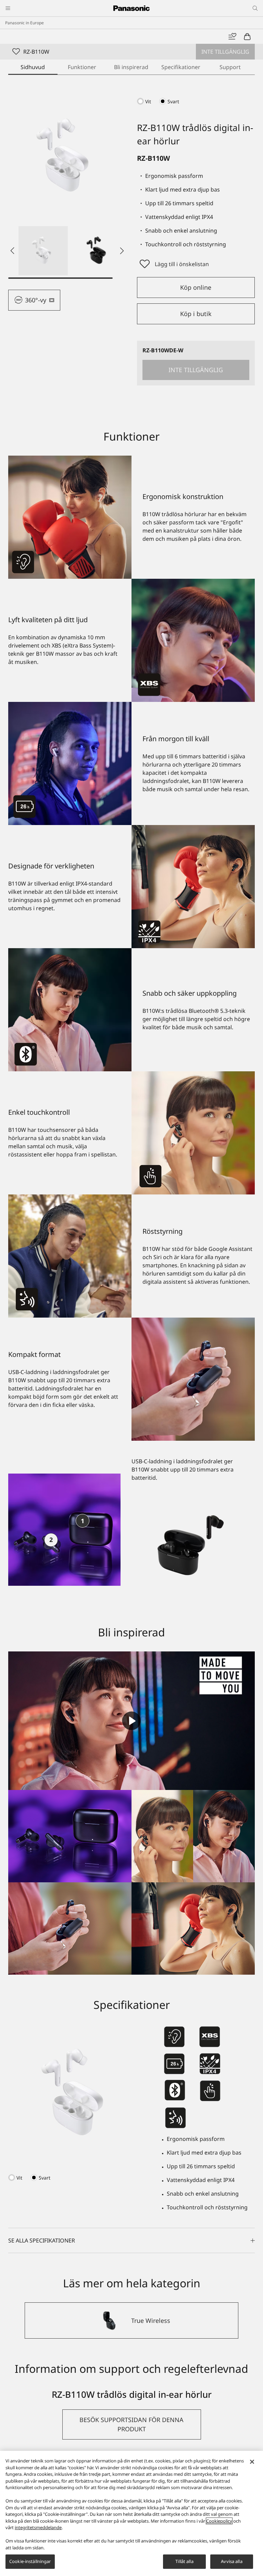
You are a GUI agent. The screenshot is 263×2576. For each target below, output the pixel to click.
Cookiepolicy (219, 2521)
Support (230, 67)
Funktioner (82, 67)
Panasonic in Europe (24, 23)
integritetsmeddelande (38, 2527)
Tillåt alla (184, 2561)
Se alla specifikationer (42, 2240)
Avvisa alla (231, 2561)
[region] (131, 2513)
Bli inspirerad (131, 67)
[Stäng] (252, 2462)
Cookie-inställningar (30, 2561)
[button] (43, 251)
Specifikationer (181, 67)
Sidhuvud (33, 67)
